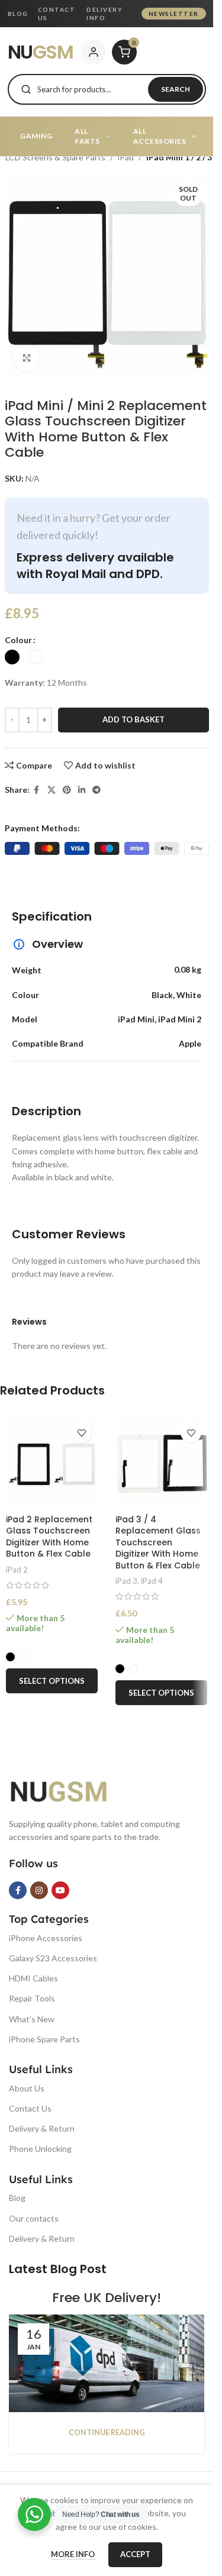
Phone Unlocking (40, 2149)
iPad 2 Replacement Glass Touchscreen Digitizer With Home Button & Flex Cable (49, 1537)
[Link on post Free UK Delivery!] (107, 2363)
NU (41, 52)
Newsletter (174, 14)
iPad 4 (152, 1581)
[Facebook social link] (37, 790)
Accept (135, 2554)
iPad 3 (126, 1581)
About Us (27, 2088)
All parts (87, 136)
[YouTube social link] (60, 1890)
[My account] (94, 52)
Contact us (57, 14)
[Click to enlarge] (27, 358)
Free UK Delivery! (107, 2298)
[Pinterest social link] (67, 790)
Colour (18, 640)
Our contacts (34, 2218)
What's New (32, 2019)
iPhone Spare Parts (44, 2039)
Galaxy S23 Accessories (53, 1958)
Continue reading (107, 2433)
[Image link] (68, 1789)
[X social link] (52, 790)
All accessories (160, 136)
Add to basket (133, 719)
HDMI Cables (33, 1978)
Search (176, 89)
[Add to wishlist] (81, 1433)
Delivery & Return (42, 2128)
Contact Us (30, 2108)
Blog (18, 14)
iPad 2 (17, 1570)
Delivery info (104, 14)
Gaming (36, 136)
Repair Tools (32, 1998)
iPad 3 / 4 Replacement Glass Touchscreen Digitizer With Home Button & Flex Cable (158, 1542)
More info (74, 2554)
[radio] (12, 657)
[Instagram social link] (39, 1890)
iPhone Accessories (46, 1938)
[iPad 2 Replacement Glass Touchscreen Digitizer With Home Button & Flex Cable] (52, 1462)
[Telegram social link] (96, 790)
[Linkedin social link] (82, 790)
